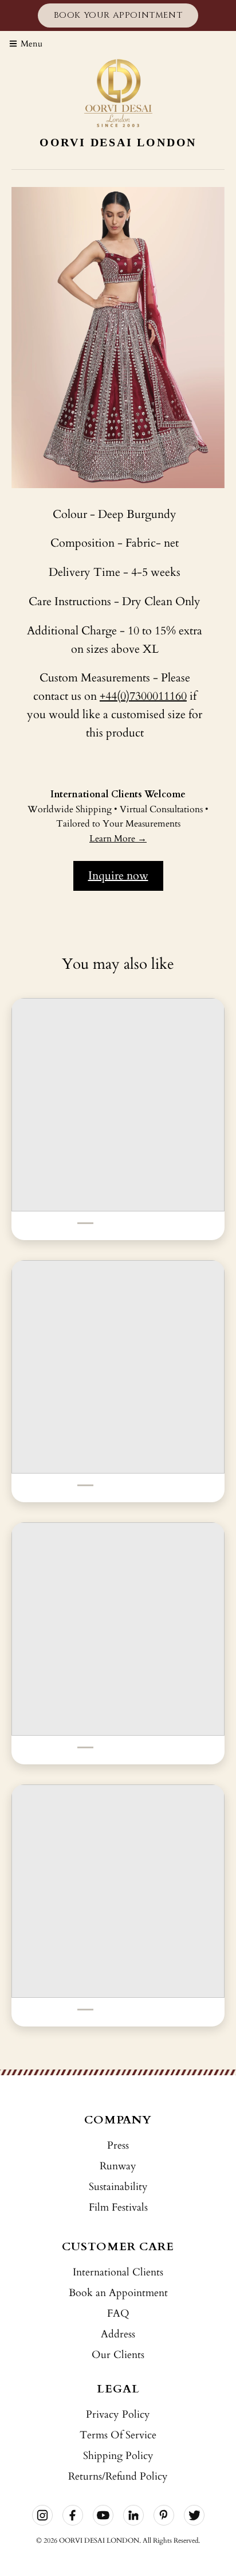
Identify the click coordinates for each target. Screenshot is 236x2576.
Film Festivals (118, 2207)
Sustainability (118, 2187)
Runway (118, 2166)
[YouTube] (103, 2515)
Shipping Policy (118, 2456)
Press (118, 2146)
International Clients (118, 2272)
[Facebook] (73, 2515)
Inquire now (118, 876)
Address (118, 2334)
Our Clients (118, 2355)
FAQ (118, 2314)
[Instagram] (42, 2515)
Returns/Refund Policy (118, 2476)
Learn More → (118, 839)
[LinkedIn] (133, 2515)
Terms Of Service (118, 2435)
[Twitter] (194, 2515)
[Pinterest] (164, 2515)
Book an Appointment (118, 2293)
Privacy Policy (118, 2415)
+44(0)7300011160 (143, 696)
